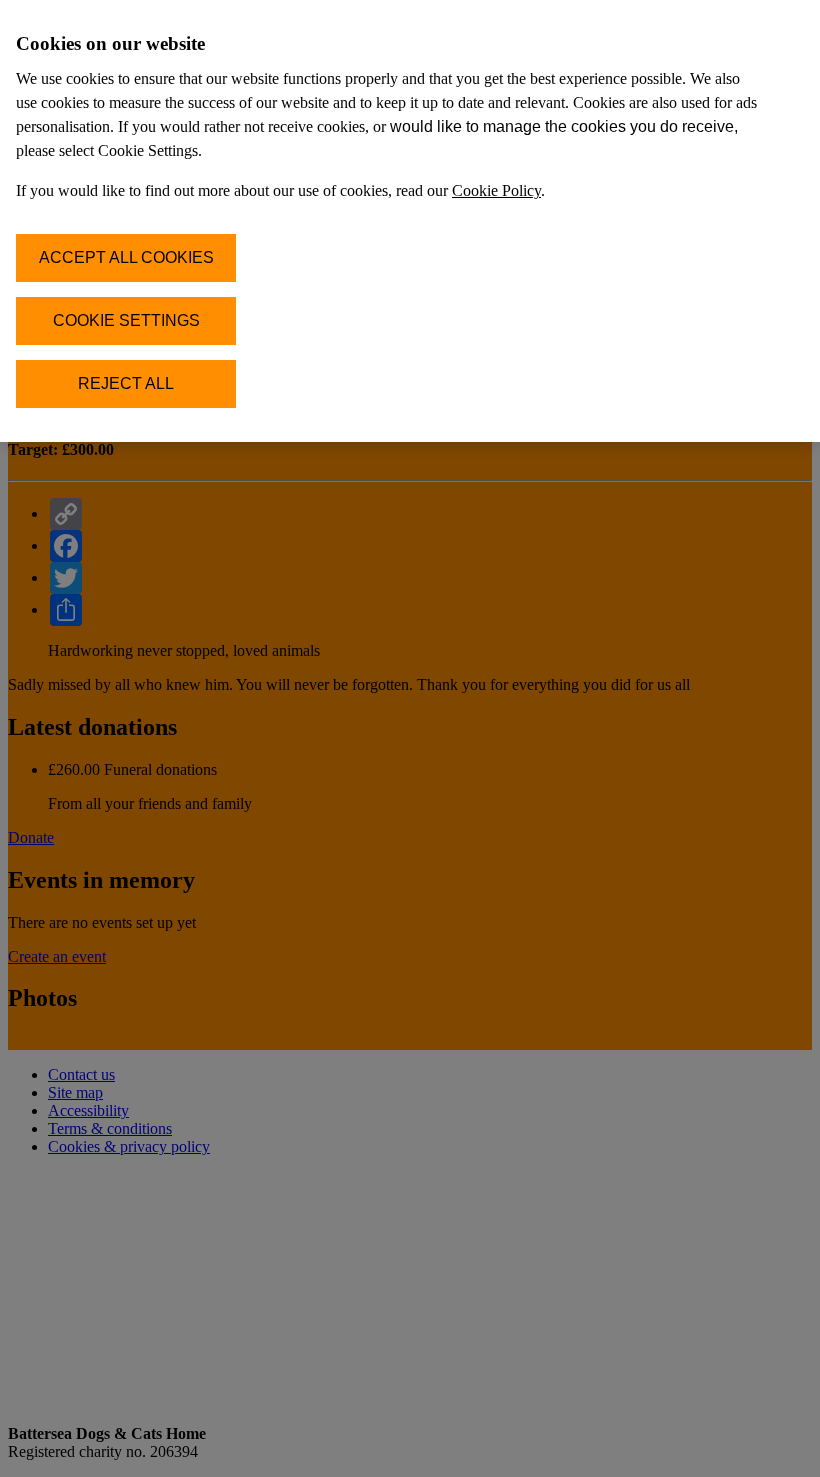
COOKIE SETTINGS (126, 320)
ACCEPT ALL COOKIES (126, 257)
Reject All (126, 383)
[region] (410, 221)
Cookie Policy (496, 190)
